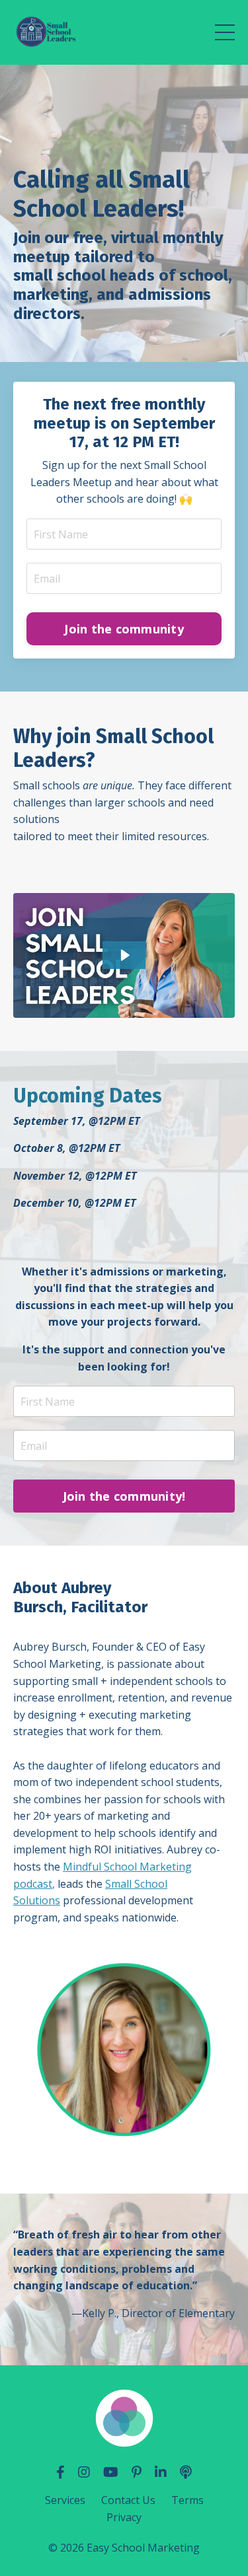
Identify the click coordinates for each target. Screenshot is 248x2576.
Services (65, 2500)
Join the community (124, 629)
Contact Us (128, 2500)
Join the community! (124, 1496)
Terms (187, 2500)
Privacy (124, 2517)
